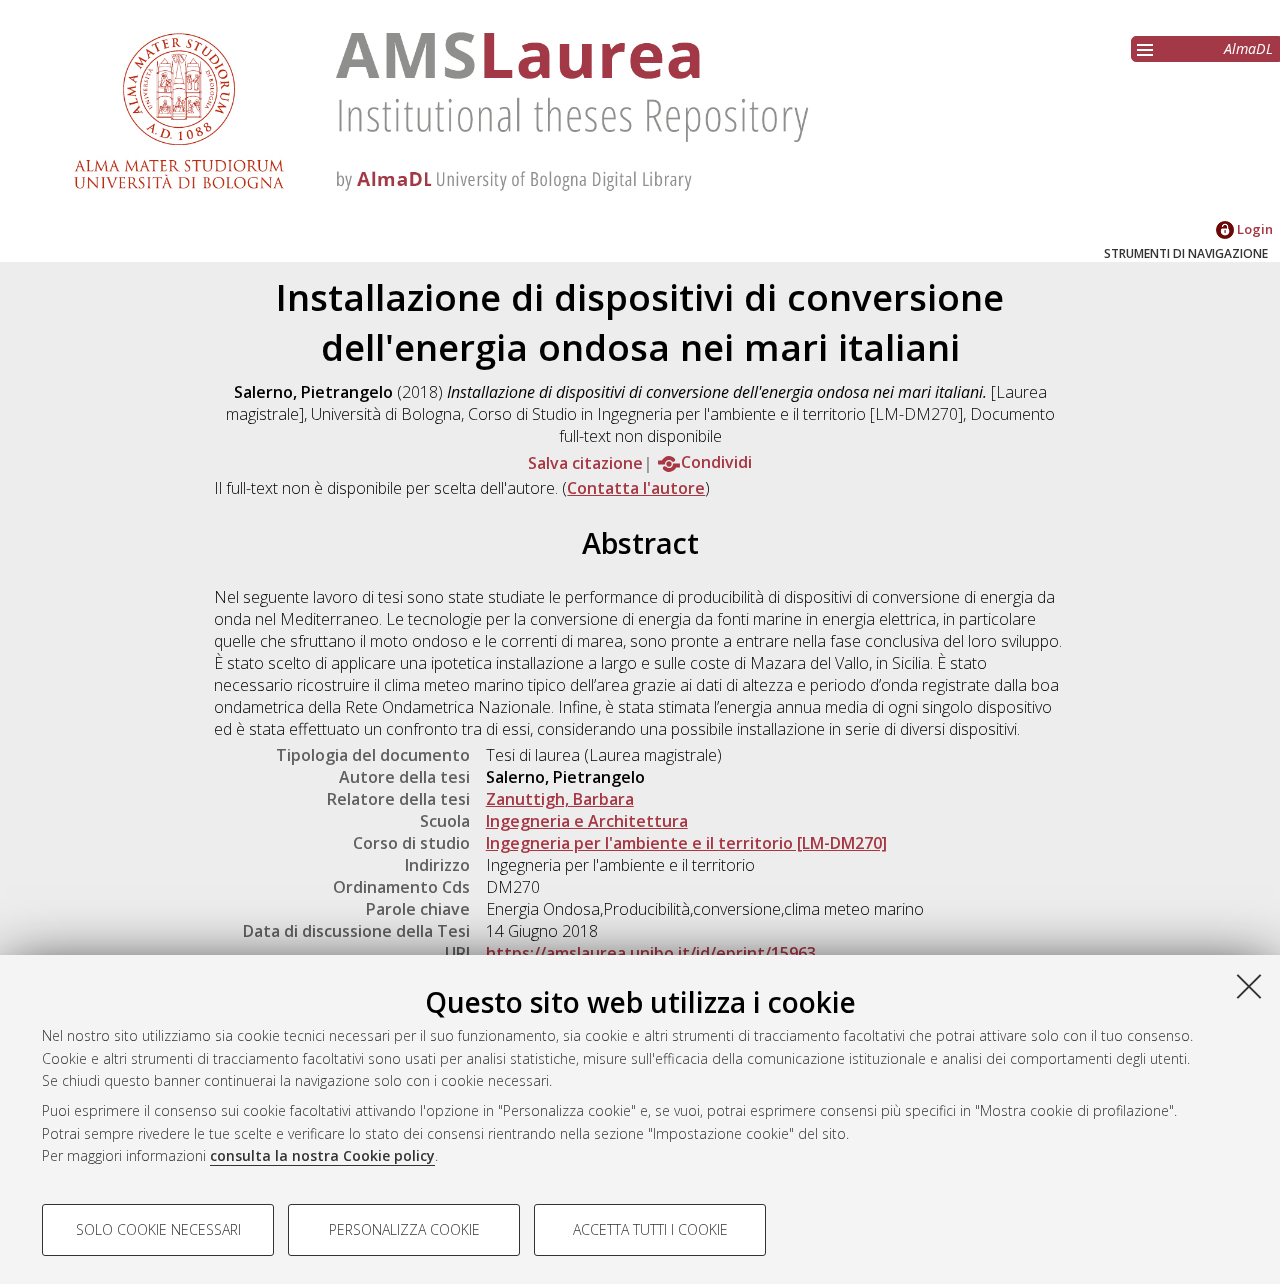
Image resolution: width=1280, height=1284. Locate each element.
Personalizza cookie (404, 1229)
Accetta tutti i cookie (650, 1229)
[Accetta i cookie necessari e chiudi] (1249, 986)
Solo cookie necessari (158, 1229)
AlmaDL (1248, 48)
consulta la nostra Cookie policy (322, 1155)
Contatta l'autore (636, 488)
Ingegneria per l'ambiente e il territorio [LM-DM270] (686, 843)
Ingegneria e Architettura (587, 821)
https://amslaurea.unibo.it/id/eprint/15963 (651, 953)
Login (1253, 229)
